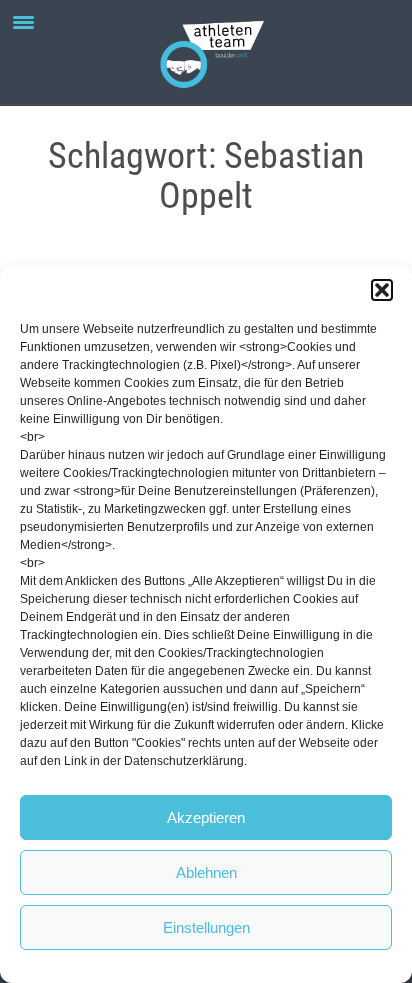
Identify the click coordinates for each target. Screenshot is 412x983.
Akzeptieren (206, 817)
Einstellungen (206, 927)
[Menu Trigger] (23, 22)
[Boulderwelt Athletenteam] (206, 52)
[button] (382, 290)
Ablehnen (206, 872)
